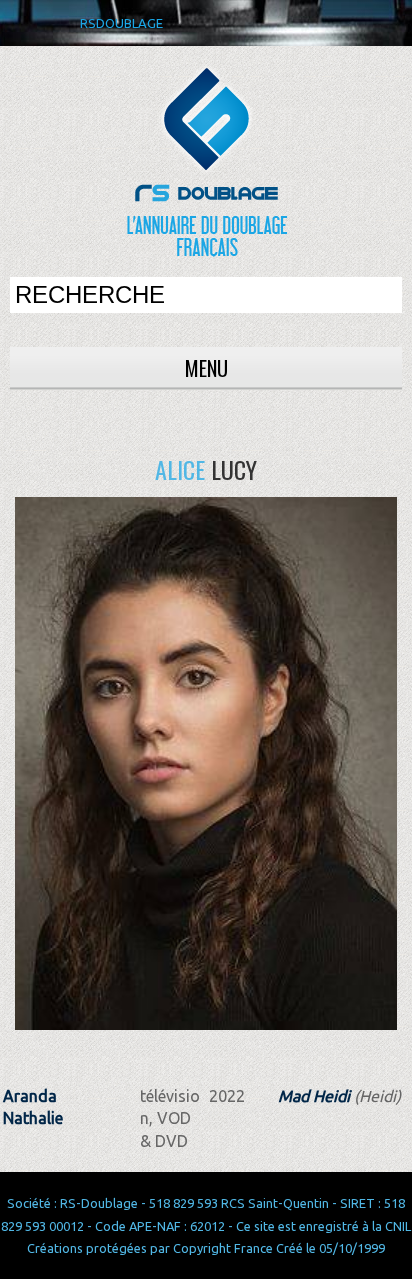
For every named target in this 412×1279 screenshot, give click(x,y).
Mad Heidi (314, 1096)
